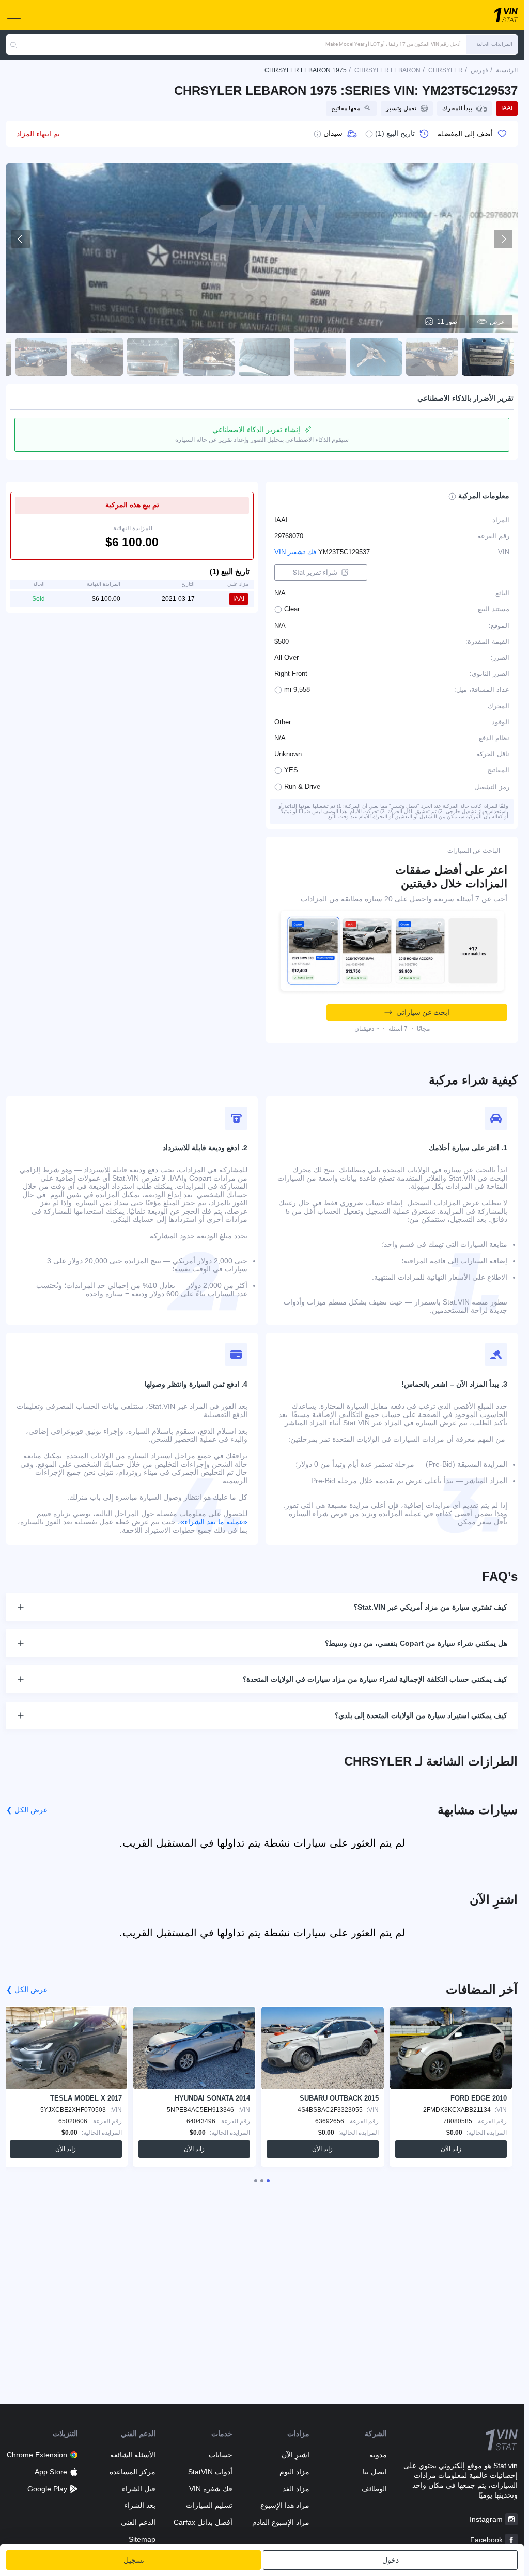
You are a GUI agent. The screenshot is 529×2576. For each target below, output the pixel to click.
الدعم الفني (138, 2522)
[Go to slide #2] (432, 357)
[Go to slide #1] (488, 357)
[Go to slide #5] (264, 357)
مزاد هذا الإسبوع (285, 2505)
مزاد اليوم (294, 2472)
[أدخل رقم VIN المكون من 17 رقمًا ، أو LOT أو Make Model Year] (13, 44)
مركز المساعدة (132, 2472)
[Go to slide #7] (153, 357)
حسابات (221, 2455)
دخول (391, 2560)
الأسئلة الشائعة (133, 2455)
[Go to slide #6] (209, 357)
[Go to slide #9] (41, 357)
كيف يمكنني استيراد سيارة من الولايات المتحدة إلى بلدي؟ (421, 1715)
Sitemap (142, 2539)
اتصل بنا (375, 2472)
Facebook (486, 2540)
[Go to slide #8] (97, 357)
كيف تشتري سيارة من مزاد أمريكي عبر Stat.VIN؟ (431, 1607)
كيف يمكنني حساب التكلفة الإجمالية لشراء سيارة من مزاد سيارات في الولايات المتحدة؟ (375, 1679)
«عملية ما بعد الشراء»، (213, 1522)
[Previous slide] (21, 239)
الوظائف (374, 2489)
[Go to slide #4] (320, 357)
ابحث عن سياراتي (423, 1012)
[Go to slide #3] (376, 357)
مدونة (378, 2455)
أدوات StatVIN (210, 2472)
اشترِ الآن (295, 2455)
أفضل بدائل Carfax (203, 2522)
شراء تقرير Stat (315, 572)
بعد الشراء (139, 2505)
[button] (492, 44)
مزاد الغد (296, 2489)
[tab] (268, 2181)
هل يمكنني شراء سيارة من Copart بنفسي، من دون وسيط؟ (416, 1643)
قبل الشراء (138, 2489)
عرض (497, 322)
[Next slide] (503, 239)
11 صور (447, 322)
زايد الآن (451, 2149)
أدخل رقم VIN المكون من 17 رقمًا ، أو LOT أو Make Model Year (393, 44)
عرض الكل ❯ (27, 1810)
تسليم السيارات (209, 2505)
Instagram (486, 2519)
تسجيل (134, 2560)
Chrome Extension (37, 2455)
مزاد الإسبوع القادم (281, 2522)
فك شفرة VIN (211, 2489)
